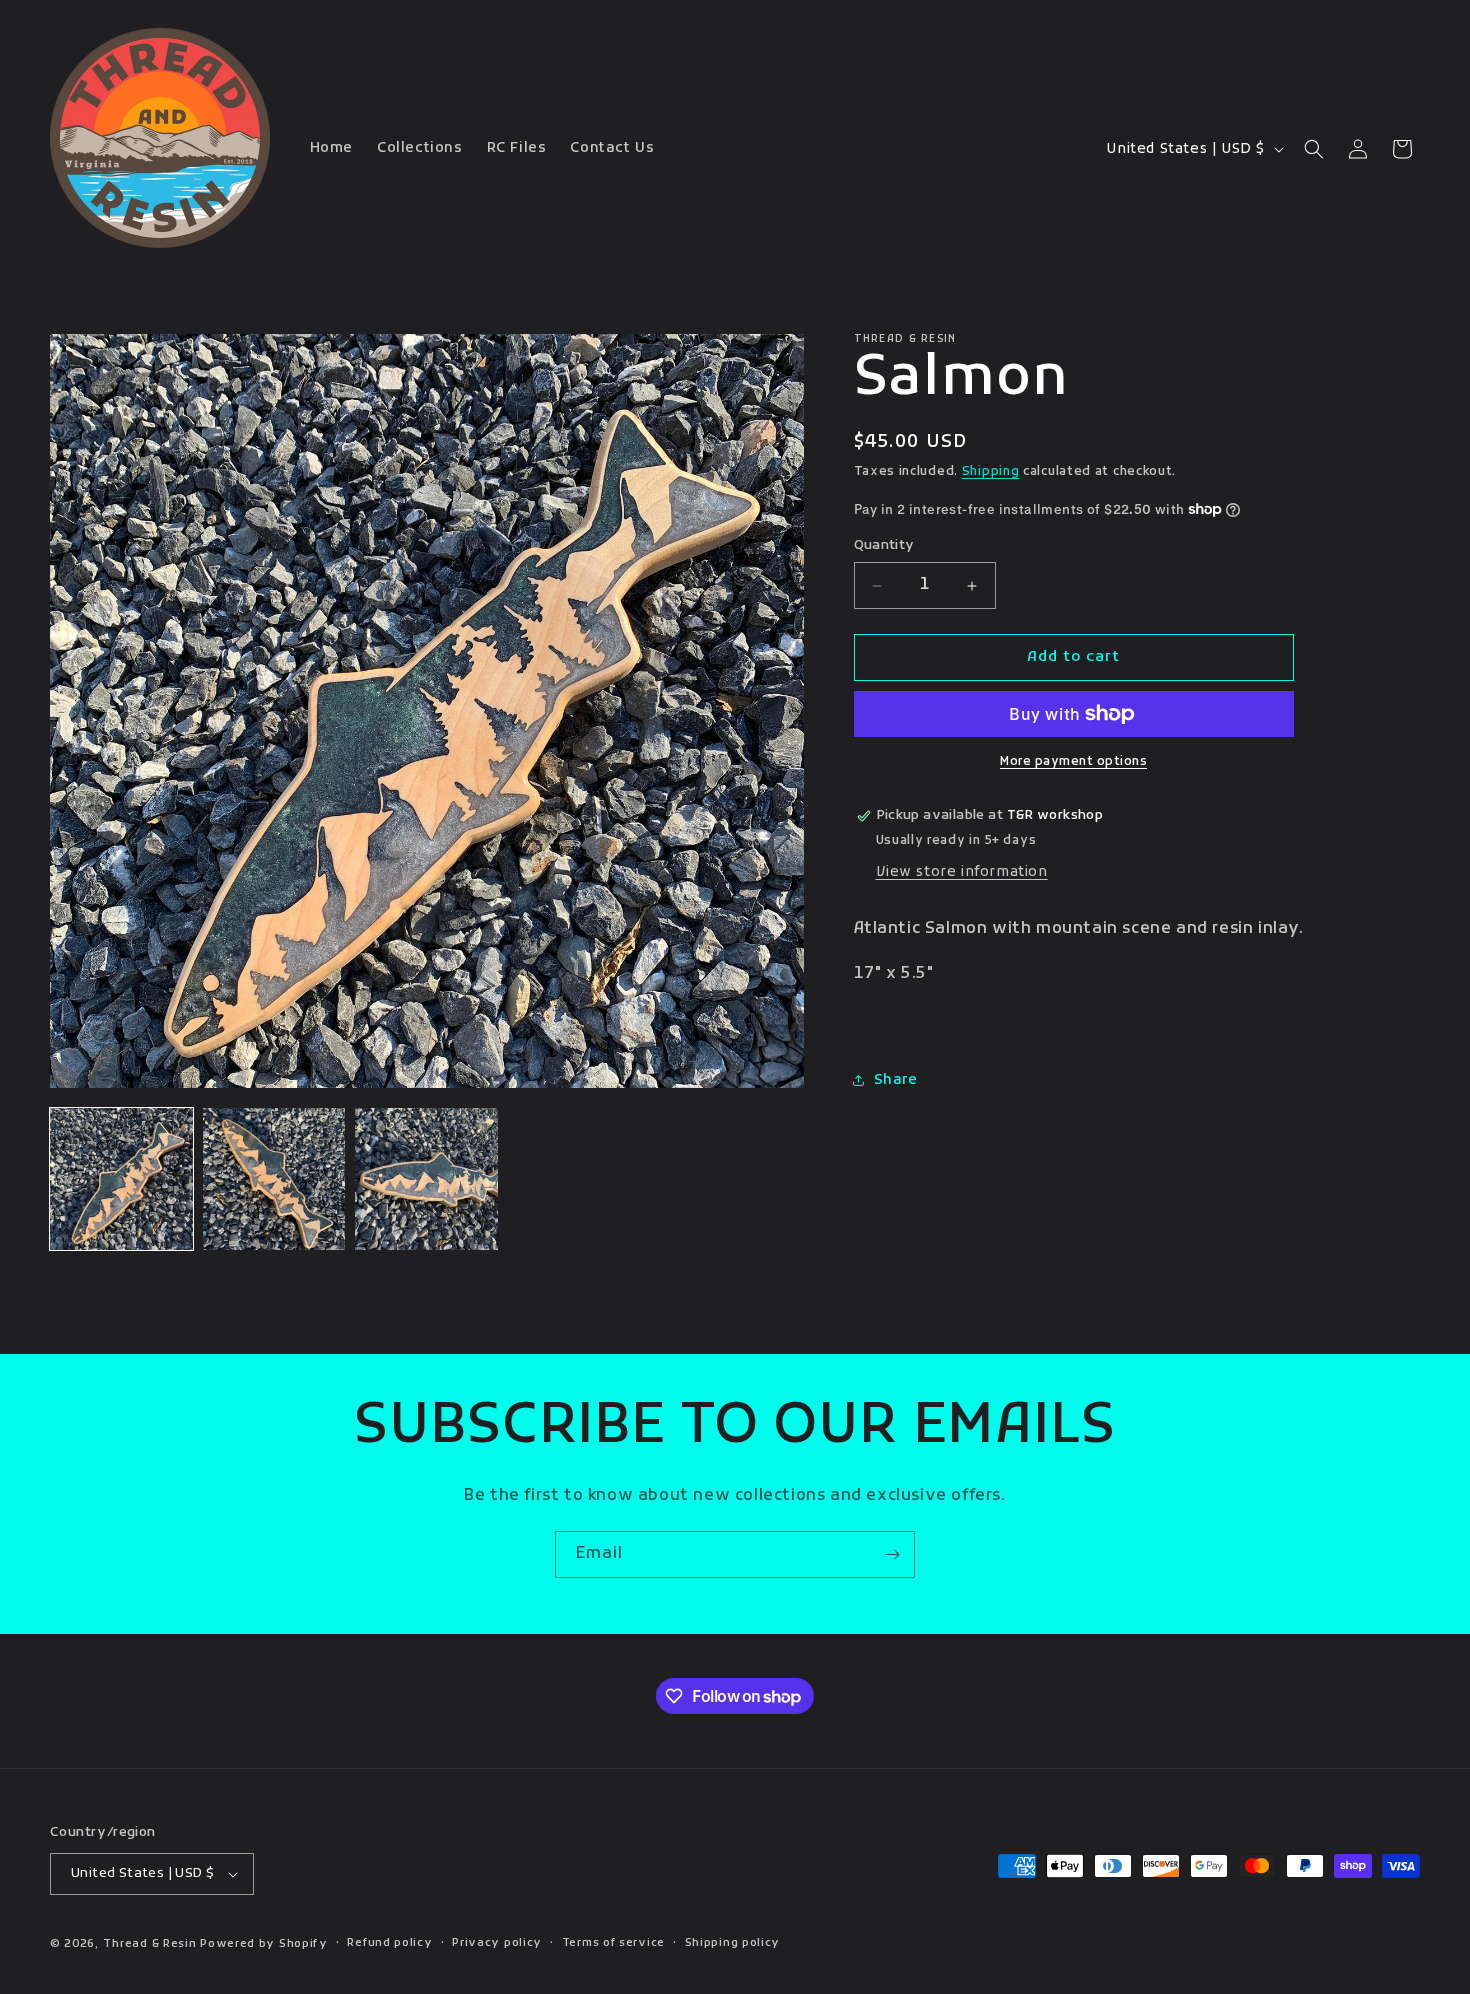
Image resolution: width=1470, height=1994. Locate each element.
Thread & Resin (150, 1944)
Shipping (991, 472)
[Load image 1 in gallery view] (121, 1179)
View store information (962, 872)
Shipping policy (733, 1943)
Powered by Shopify (264, 1944)
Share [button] (896, 1080)
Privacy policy (497, 1943)
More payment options (1073, 762)
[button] (1314, 149)
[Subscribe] (892, 1554)
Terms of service (613, 1943)
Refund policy (389, 1943)
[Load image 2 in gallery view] (274, 1179)
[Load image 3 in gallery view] (426, 1179)
